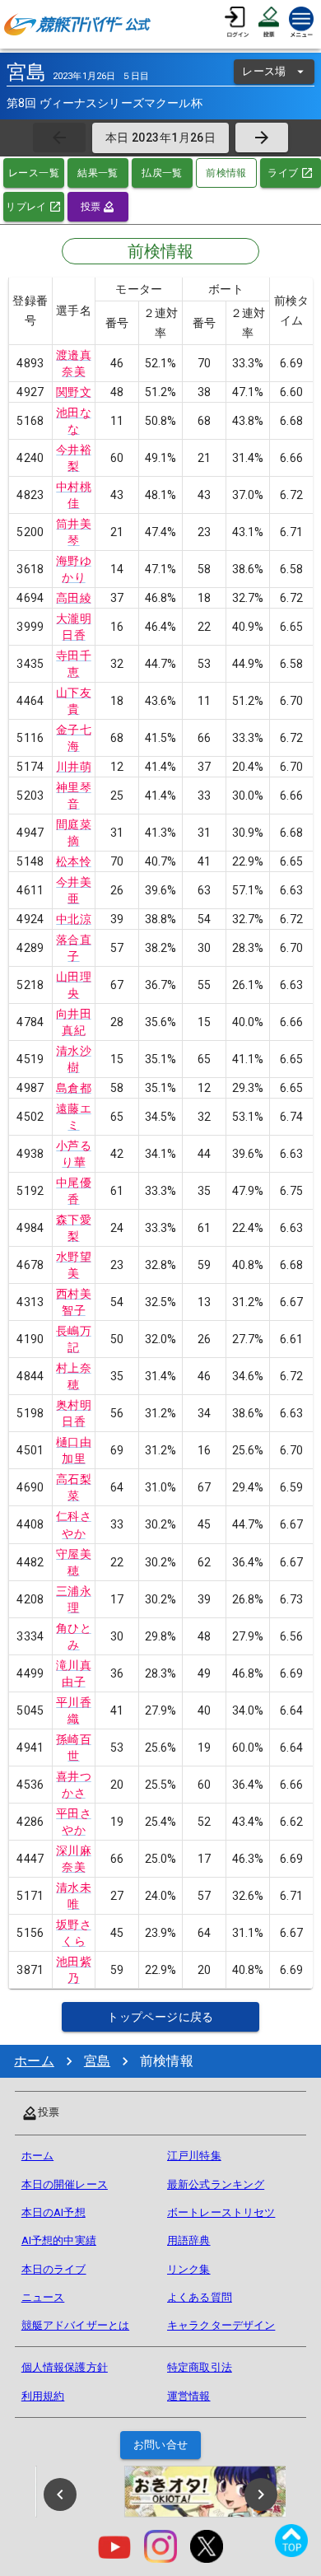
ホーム (34, 2061)
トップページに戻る (160, 2017)
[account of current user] (237, 24)
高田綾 (73, 598)
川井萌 (73, 767)
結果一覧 (98, 173)
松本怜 (73, 861)
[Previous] (60, 2494)
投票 (91, 207)
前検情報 (226, 173)
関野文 (73, 392)
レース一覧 (34, 173)
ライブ (283, 173)
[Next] (261, 2494)
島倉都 (73, 1088)
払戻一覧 (162, 173)
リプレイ (26, 207)
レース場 (264, 71)
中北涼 (73, 919)
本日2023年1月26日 (160, 138)
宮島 (97, 2061)
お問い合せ (161, 2445)
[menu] (301, 24)
